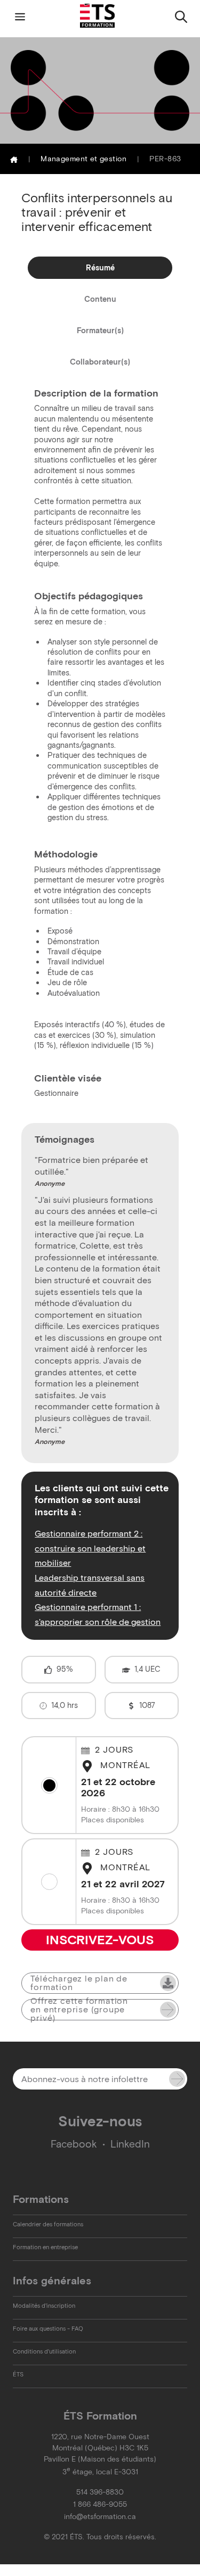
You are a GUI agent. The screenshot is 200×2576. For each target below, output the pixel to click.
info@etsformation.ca (100, 2517)
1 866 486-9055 (100, 2504)
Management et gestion (83, 159)
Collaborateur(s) (100, 362)
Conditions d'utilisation (44, 2351)
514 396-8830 (100, 2492)
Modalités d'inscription (44, 2306)
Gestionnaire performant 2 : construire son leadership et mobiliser (90, 1548)
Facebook (74, 2144)
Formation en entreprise (45, 2247)
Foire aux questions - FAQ (48, 2329)
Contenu (100, 299)
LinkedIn (130, 2144)
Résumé (100, 268)
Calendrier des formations (48, 2224)
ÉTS (18, 2374)
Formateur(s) (100, 331)
